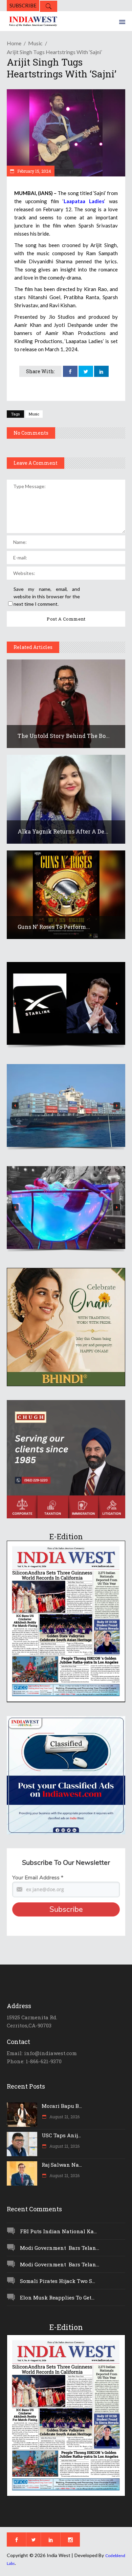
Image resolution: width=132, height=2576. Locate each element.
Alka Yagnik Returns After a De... (63, 831)
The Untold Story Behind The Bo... (64, 736)
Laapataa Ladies (84, 201)
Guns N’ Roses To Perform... (54, 927)
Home (14, 43)
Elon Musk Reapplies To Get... (57, 2297)
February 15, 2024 (34, 171)
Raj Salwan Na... (62, 2165)
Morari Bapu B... (62, 2106)
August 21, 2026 (64, 2117)
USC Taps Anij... (61, 2135)
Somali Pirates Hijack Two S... (58, 2281)
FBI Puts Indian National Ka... (58, 2231)
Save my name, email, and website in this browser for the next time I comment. (47, 596)
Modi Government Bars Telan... (60, 2248)
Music (35, 43)
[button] (66, 1003)
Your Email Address (38, 1878)
